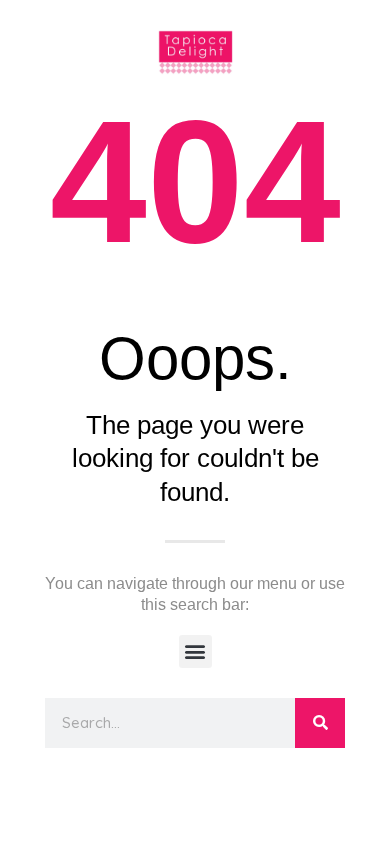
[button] (195, 651)
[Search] (320, 723)
